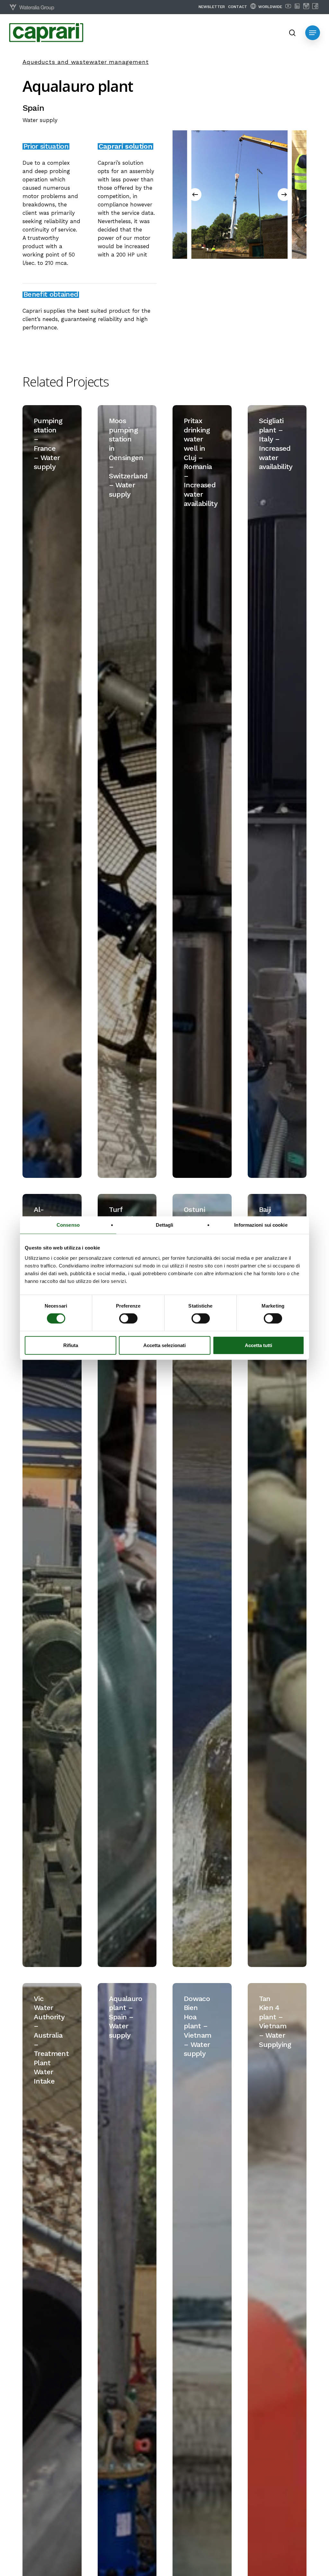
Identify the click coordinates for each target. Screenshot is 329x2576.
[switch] (128, 1318)
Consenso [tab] (68, 1225)
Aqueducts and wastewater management (86, 62)
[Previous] (195, 195)
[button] (313, 33)
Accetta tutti (258, 1345)
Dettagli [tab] (165, 1225)
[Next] (284, 195)
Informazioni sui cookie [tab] (261, 1225)
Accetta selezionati (164, 1345)
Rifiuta (71, 1345)
